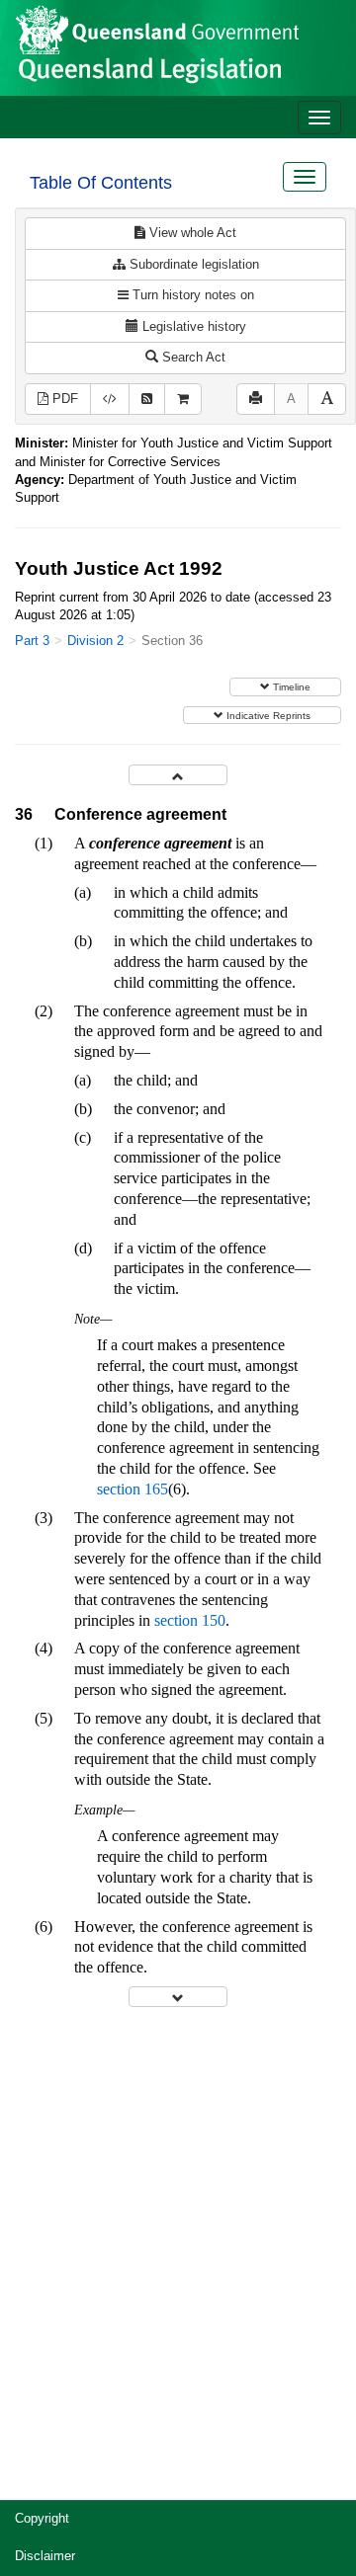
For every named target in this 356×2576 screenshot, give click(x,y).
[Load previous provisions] (178, 775)
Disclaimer (45, 2556)
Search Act (192, 357)
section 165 (133, 1489)
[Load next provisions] (178, 1997)
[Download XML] (110, 400)
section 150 (190, 1620)
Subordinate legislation (192, 264)
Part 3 (32, 641)
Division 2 (95, 641)
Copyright (42, 2518)
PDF (63, 399)
